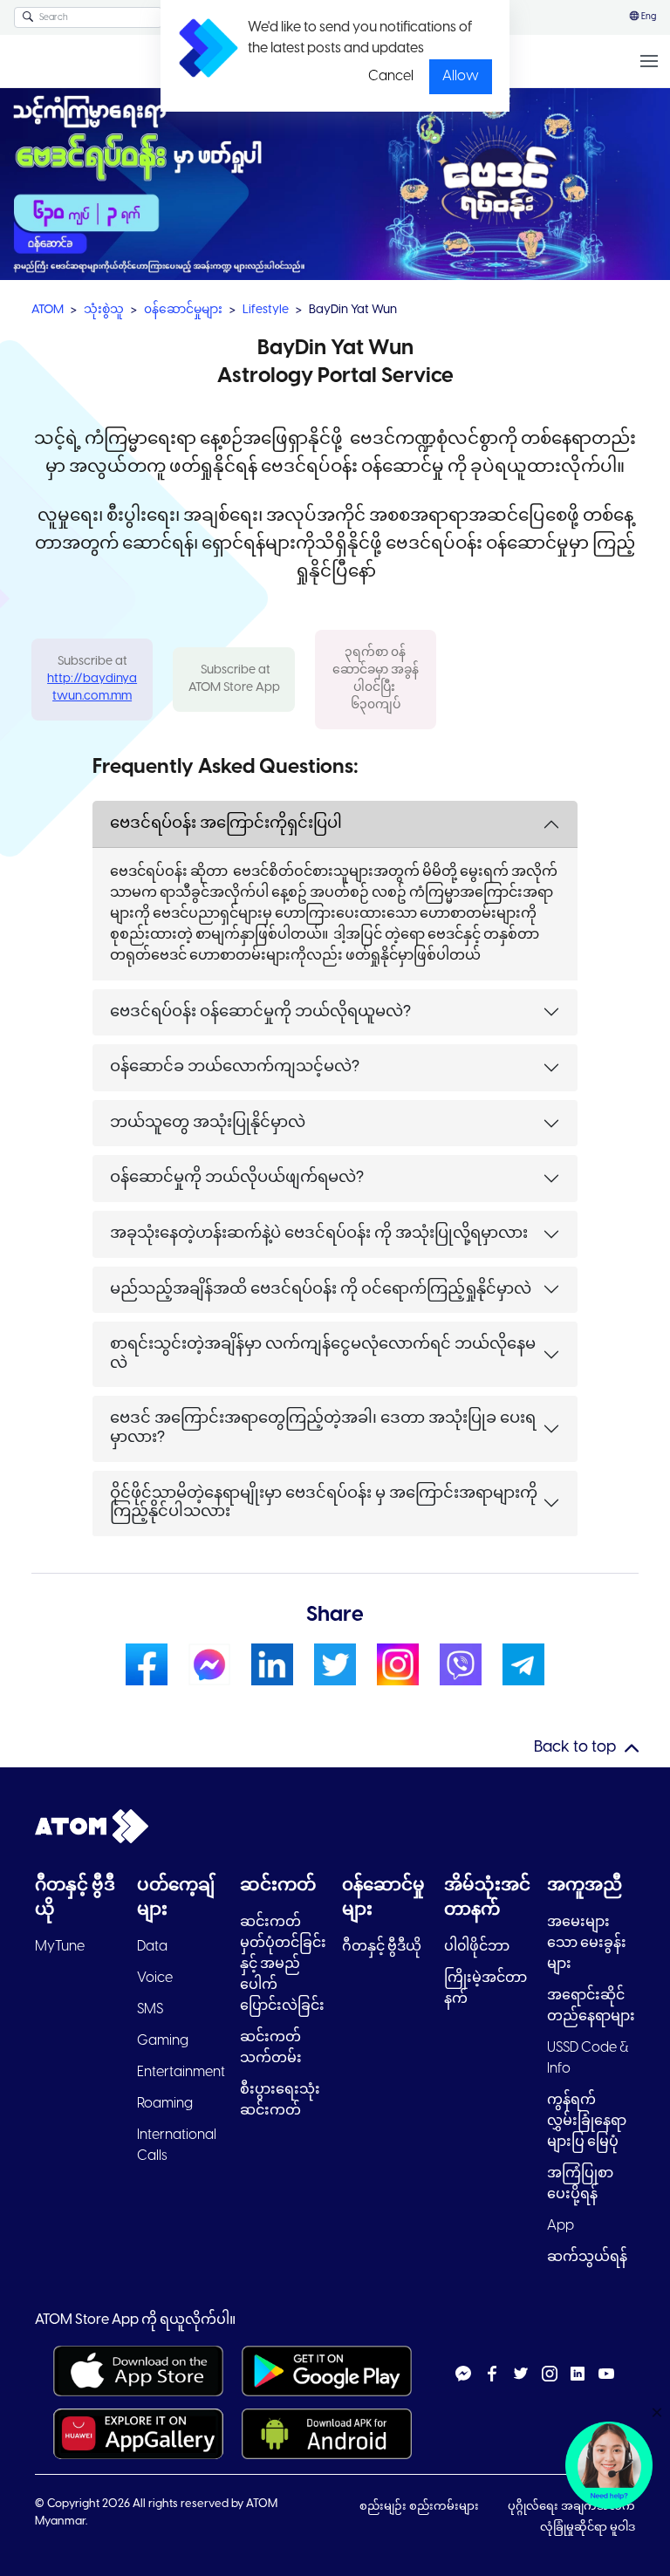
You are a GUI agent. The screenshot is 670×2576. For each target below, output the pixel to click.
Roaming (165, 2104)
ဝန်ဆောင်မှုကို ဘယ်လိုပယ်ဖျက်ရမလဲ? (237, 1178)
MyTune (60, 1947)
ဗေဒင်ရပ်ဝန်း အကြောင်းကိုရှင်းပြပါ (226, 824)
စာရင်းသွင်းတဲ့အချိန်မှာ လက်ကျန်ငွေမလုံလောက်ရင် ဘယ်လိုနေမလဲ (323, 1354)
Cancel (391, 76)
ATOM (48, 310)
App (561, 2226)
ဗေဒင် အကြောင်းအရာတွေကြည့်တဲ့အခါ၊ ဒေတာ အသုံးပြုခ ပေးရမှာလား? (323, 1428)
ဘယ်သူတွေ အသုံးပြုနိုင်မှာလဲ (208, 1123)
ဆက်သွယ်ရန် (587, 2257)
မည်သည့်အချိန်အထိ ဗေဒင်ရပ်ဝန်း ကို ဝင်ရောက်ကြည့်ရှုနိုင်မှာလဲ (321, 1290)
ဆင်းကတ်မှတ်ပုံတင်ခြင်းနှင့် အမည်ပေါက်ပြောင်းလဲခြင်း (283, 1964)
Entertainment (181, 2072)
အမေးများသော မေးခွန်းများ (587, 1943)
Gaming (163, 2041)
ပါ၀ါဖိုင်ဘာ (477, 1947)
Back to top (575, 1748)
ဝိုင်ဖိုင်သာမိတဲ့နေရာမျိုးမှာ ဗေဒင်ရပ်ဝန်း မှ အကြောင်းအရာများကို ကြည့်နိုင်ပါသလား (324, 1503)
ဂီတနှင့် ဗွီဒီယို (382, 1947)
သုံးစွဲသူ (104, 310)
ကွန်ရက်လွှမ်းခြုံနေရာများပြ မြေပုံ (587, 2121)
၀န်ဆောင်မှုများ (183, 310)
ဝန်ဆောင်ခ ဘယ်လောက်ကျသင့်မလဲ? (235, 1067)
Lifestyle (266, 310)
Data (152, 1947)
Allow (461, 76)
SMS (150, 2009)
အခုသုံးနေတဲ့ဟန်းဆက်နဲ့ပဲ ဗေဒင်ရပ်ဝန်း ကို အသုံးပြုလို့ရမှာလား (319, 1234)
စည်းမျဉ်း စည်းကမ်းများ (420, 2507)
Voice (155, 1978)
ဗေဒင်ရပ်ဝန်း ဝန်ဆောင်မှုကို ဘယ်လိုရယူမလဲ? (260, 1012)
